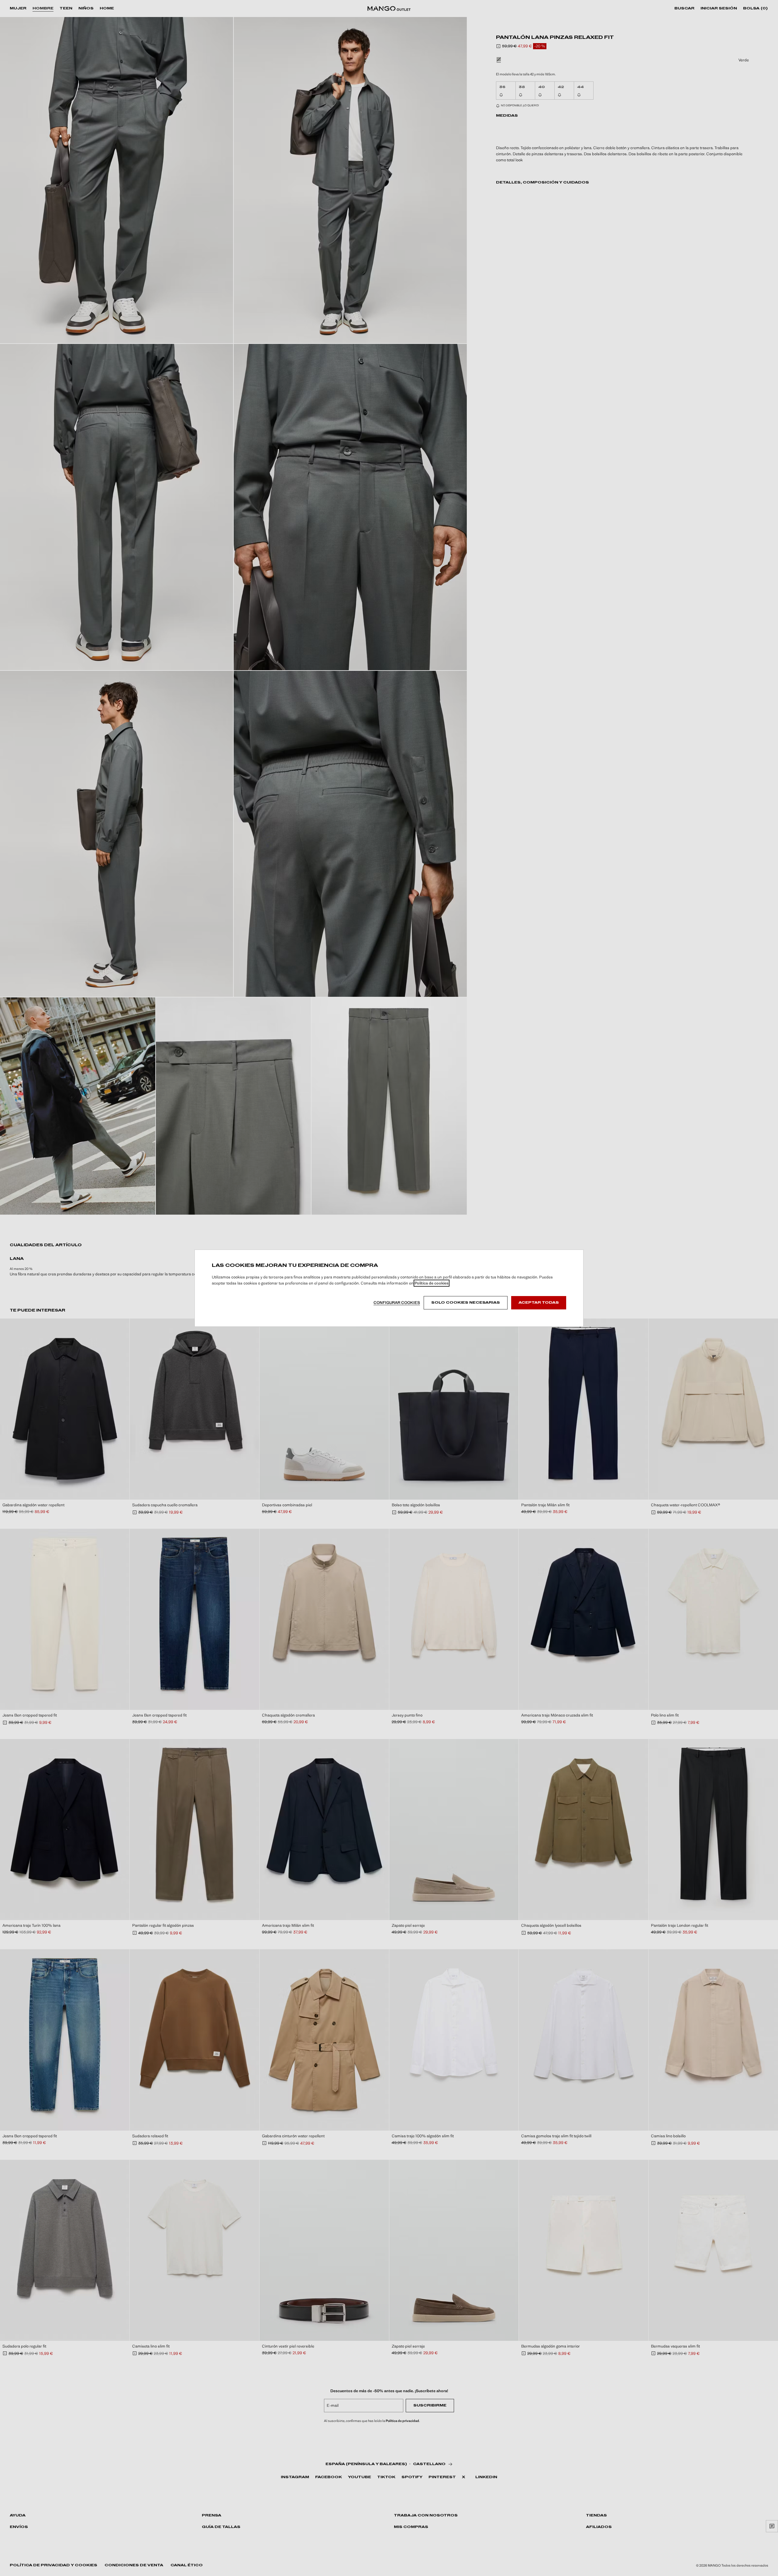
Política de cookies (432, 1283)
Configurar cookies (397, 1303)
